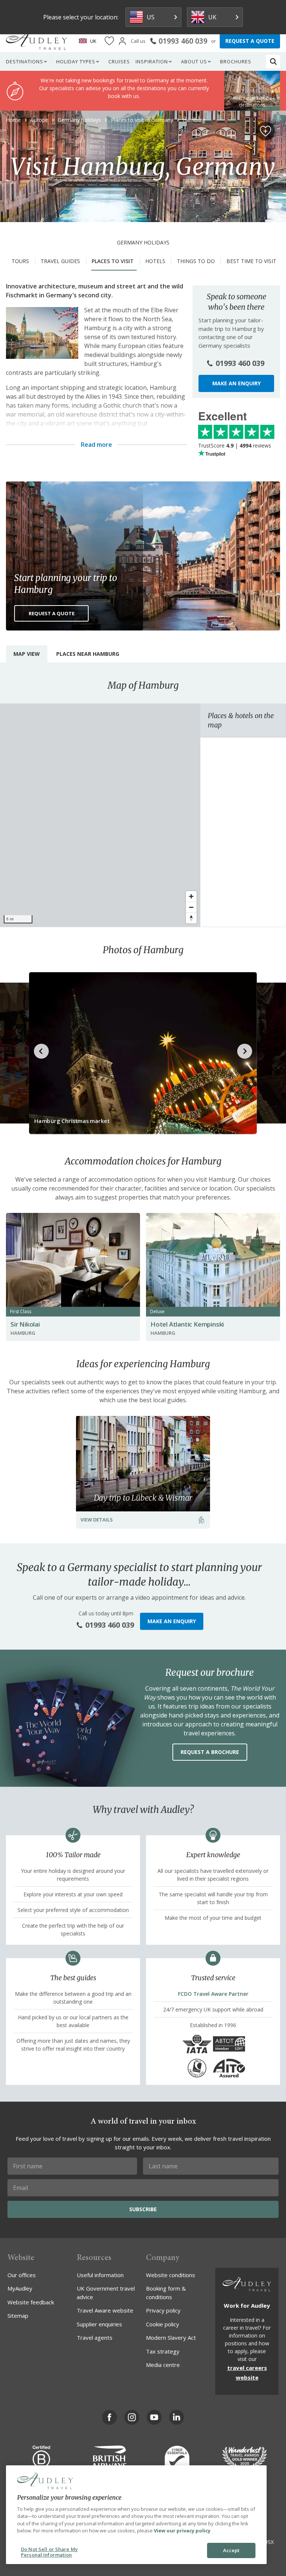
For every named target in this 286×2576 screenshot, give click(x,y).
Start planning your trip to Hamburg (66, 584)
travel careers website (247, 2373)
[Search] (273, 61)
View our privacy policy (182, 2531)
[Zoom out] (191, 907)
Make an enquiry (236, 383)
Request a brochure (210, 1752)
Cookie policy (163, 2324)
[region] (100, 815)
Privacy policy (163, 2310)
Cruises (119, 61)
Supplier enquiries (99, 2324)
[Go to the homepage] (36, 41)
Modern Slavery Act (171, 2338)
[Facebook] (109, 2417)
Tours (20, 261)
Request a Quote (52, 613)
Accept (231, 2550)
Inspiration (152, 61)
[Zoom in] (191, 896)
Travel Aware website (105, 2310)
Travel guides (60, 261)
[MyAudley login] (122, 41)
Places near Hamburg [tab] (88, 654)
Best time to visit (251, 261)
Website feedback (31, 2302)
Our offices (22, 2275)
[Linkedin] (177, 2417)
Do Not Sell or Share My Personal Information (49, 2552)
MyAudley (20, 2288)
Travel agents (95, 2338)
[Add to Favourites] (266, 131)
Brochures (236, 61)
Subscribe (143, 2209)
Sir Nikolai (25, 1324)
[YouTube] (154, 2417)
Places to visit (113, 261)
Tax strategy (163, 2351)
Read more (96, 445)
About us (194, 61)
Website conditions (171, 2275)
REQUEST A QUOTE (250, 41)
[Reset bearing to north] (191, 918)
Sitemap (18, 2316)
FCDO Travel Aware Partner (213, 1994)
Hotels (155, 261)
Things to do (196, 261)
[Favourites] (109, 41)
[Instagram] (132, 2417)
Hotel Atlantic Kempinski (187, 1324)
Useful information (100, 2275)
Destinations (25, 61)
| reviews (235, 445)
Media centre (163, 2365)
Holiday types (76, 61)
